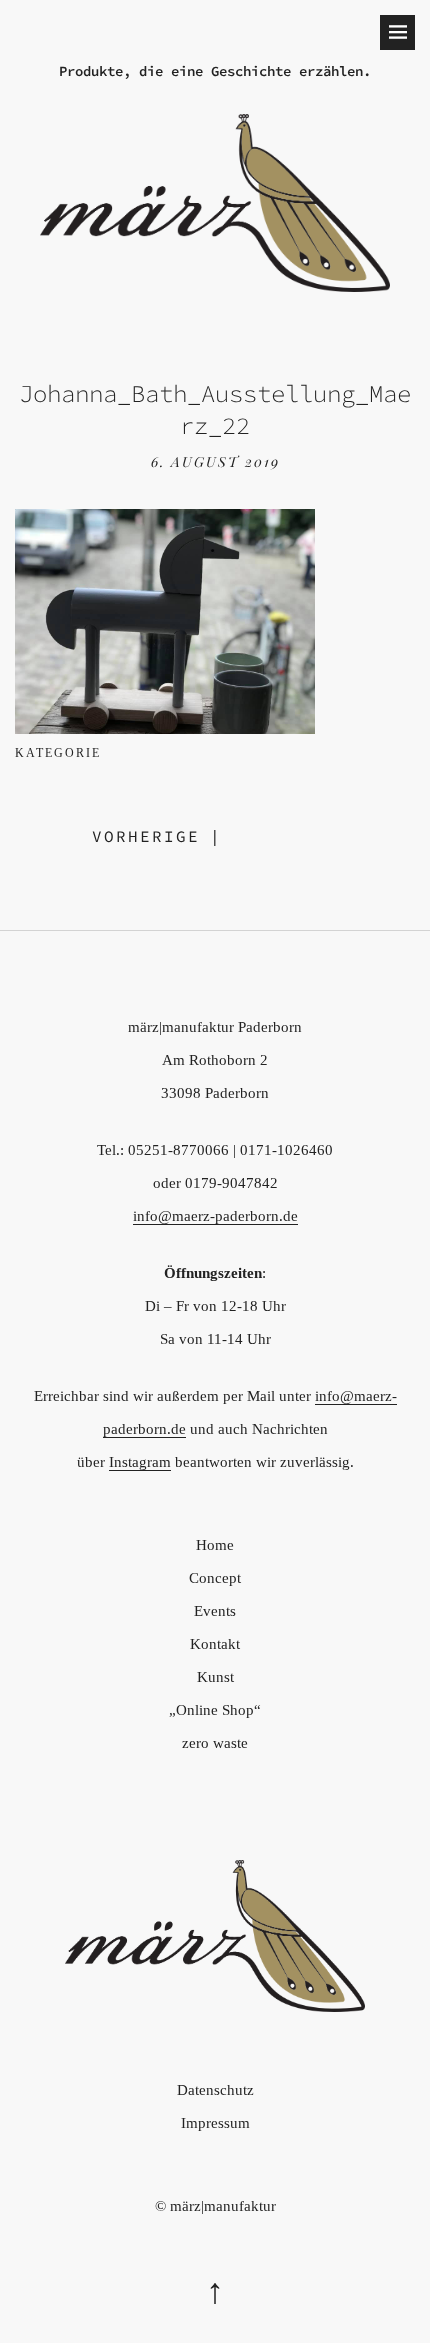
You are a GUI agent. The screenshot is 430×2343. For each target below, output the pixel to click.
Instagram (140, 1462)
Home (215, 1545)
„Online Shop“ (215, 1710)
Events (215, 1611)
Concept (215, 1578)
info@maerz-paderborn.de (215, 1216)
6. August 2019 (215, 461)
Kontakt (215, 1644)
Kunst (215, 1677)
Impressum (215, 2123)
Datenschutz (215, 2090)
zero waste (215, 1743)
